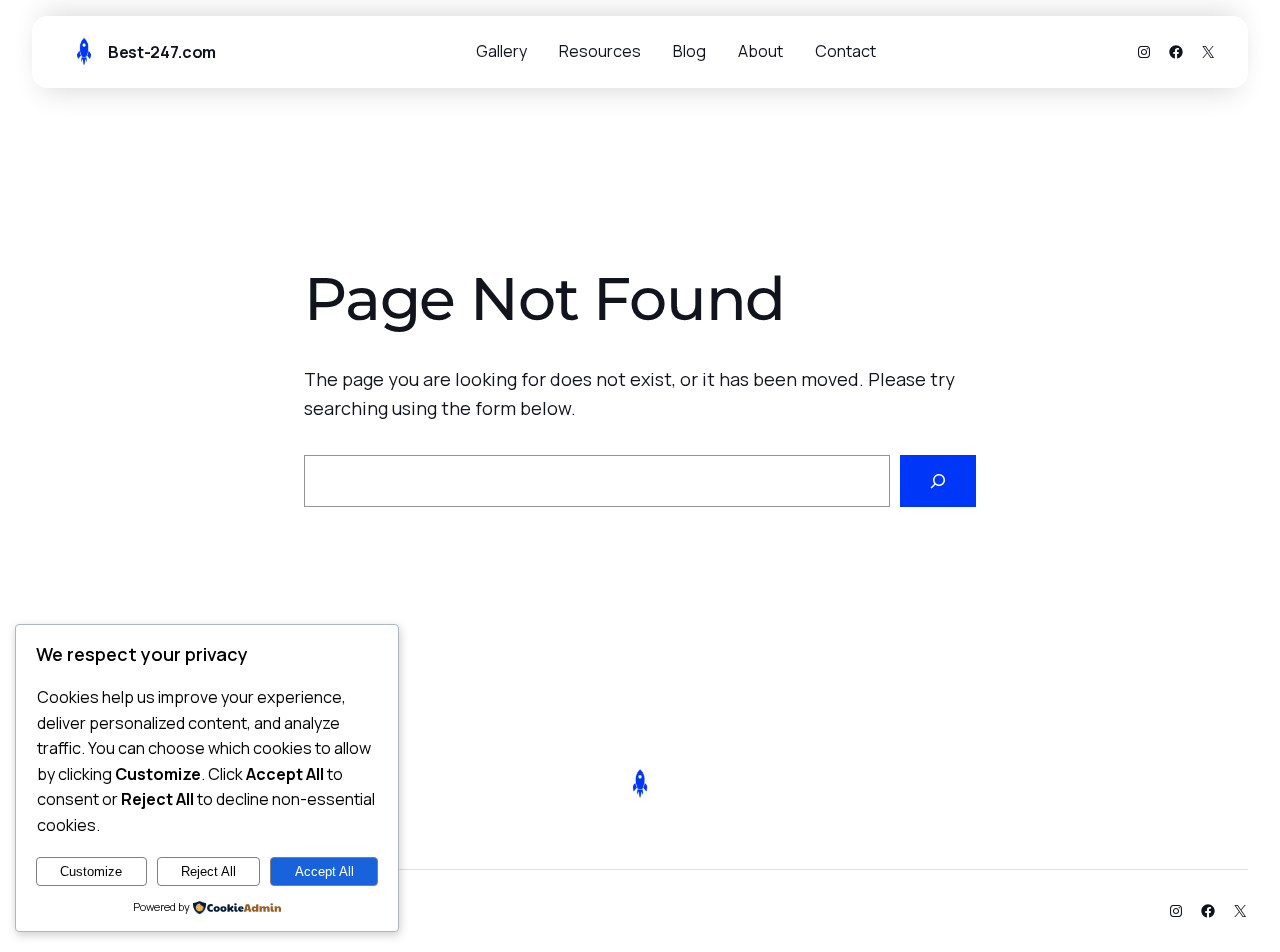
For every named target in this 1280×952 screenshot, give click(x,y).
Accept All (324, 871)
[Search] (938, 481)
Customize (91, 871)
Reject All (208, 871)
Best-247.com (162, 52)
